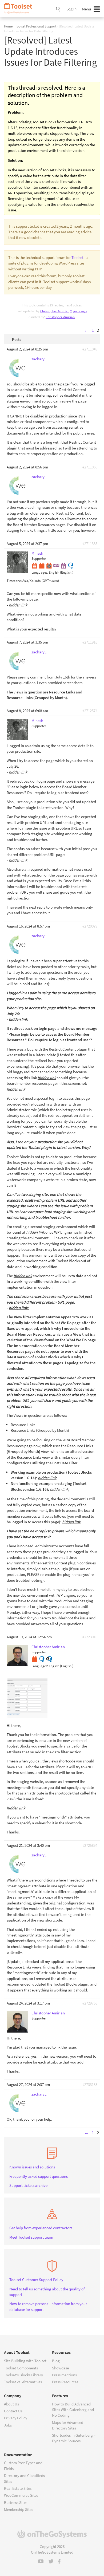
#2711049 (90, 349)
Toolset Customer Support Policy (36, 2280)
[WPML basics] (71, 565)
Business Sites (16, 2502)
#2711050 (90, 467)
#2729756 (90, 2003)
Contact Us (13, 2411)
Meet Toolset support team (31, 2237)
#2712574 (90, 711)
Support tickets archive (28, 2185)
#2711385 (90, 544)
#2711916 (90, 642)
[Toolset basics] (42, 565)
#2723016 (90, 1637)
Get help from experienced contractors (41, 2228)
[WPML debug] (49, 1658)
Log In (71, 9)
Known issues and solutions (32, 2167)
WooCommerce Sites (21, 2495)
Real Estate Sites (18, 2488)
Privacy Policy (16, 2418)
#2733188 (90, 2084)
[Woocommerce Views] (63, 565)
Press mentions (64, 2375)
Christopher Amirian (60, 317)
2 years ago (78, 311)
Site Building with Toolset (25, 2361)
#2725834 (90, 1845)
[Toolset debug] (49, 565)
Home (8, 26)
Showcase (60, 2368)
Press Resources (65, 2382)
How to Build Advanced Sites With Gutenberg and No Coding (73, 2410)
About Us (11, 2404)
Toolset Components (21, 2368)
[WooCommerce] (56, 565)
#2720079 (90, 926)
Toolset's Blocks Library (23, 2375)
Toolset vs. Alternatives (23, 2382)
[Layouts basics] (35, 565)
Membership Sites (19, 2509)
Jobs (8, 2425)
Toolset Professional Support (36, 26)
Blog (56, 2361)
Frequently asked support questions (39, 2176)
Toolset (20, 9)
